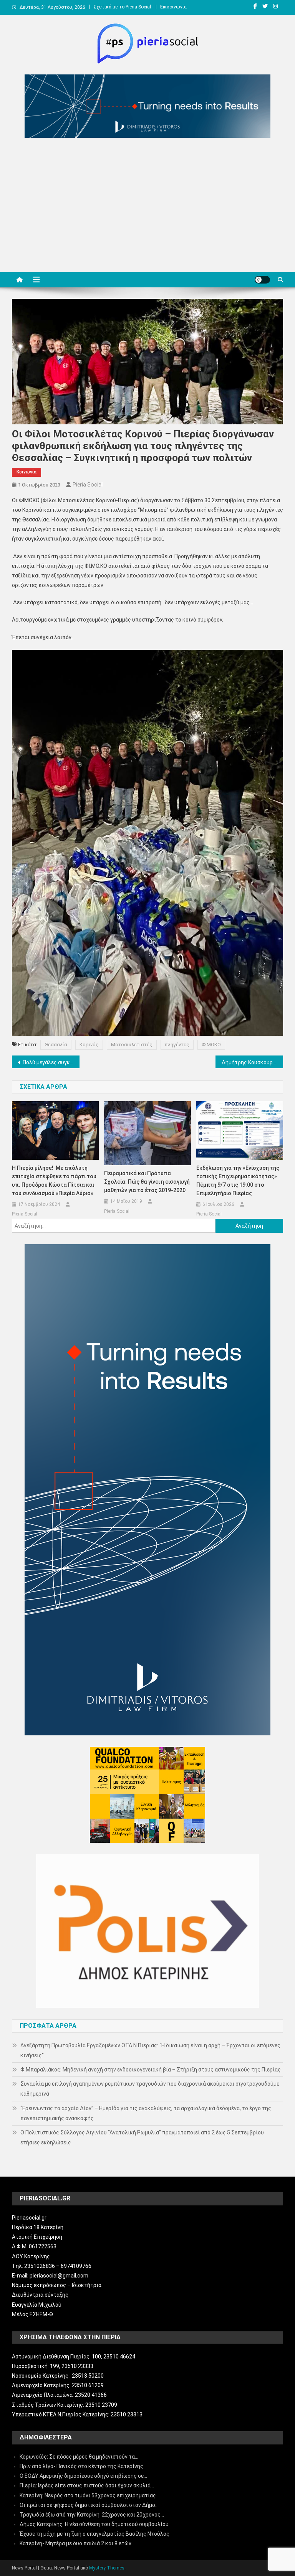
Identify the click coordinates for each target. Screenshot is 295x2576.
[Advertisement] (147, 207)
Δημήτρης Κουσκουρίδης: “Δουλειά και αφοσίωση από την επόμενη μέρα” (253, 1062)
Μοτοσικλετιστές (132, 1045)
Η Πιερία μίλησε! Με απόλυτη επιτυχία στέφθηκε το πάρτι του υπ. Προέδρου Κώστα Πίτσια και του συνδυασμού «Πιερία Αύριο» (54, 1181)
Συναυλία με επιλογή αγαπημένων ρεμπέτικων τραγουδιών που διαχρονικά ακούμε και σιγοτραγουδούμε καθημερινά (150, 2089)
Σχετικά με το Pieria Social (122, 7)
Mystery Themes (107, 2568)
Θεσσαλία (56, 1045)
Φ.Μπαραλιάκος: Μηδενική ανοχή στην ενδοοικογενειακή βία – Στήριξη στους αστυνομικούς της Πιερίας (151, 2070)
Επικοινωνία (173, 7)
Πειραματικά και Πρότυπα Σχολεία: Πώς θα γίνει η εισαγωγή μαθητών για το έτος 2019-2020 (147, 1182)
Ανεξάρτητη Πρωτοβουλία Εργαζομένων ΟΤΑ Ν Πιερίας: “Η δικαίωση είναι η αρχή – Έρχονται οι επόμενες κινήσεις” (150, 2050)
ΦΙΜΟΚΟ (211, 1045)
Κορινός (89, 1045)
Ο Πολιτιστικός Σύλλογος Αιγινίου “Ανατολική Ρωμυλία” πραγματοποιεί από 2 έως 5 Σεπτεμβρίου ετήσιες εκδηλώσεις (142, 2137)
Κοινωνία (27, 472)
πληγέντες (177, 1045)
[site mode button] (262, 280)
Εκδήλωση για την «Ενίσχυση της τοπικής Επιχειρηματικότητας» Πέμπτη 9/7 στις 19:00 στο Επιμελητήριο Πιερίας (238, 1181)
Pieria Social (88, 485)
